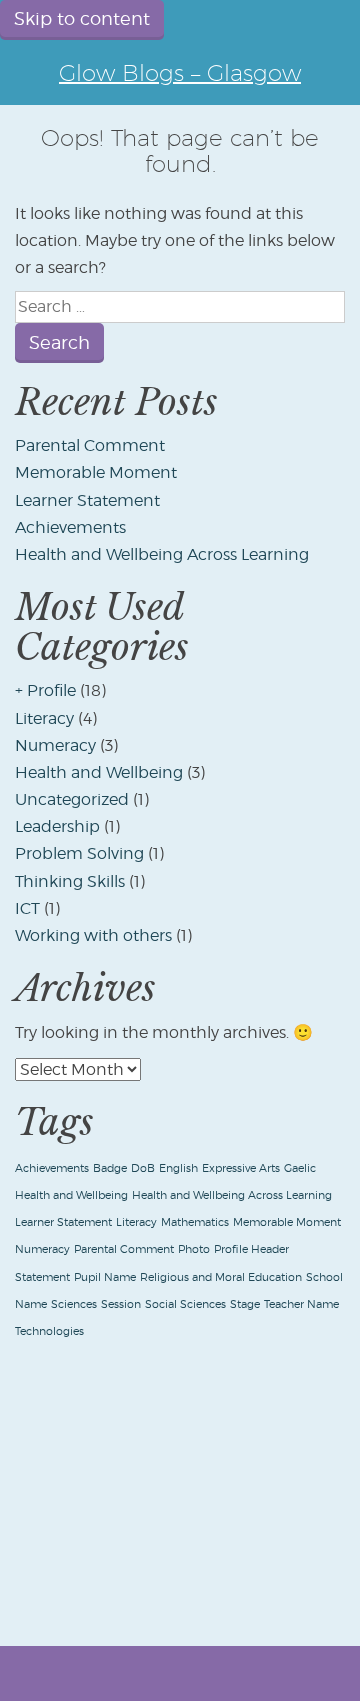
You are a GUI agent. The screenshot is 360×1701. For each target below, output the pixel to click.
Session (121, 1304)
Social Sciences (185, 1304)
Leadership (57, 826)
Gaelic (300, 1168)
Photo (194, 1249)
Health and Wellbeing (99, 772)
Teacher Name (301, 1304)
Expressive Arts (241, 1168)
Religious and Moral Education (221, 1277)
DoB (143, 1168)
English (178, 1168)
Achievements (70, 527)
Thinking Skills (70, 881)
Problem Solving (79, 853)
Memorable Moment (96, 472)
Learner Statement (87, 500)
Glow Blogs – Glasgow (180, 72)
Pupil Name (105, 1277)
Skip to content (82, 18)
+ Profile (45, 690)
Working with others (93, 935)
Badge (110, 1168)
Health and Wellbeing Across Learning (162, 554)
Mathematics (195, 1222)
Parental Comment (90, 445)
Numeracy (55, 745)
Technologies (49, 1331)
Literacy (44, 718)
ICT (27, 908)
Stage (245, 1304)
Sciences (74, 1304)
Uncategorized (72, 799)
